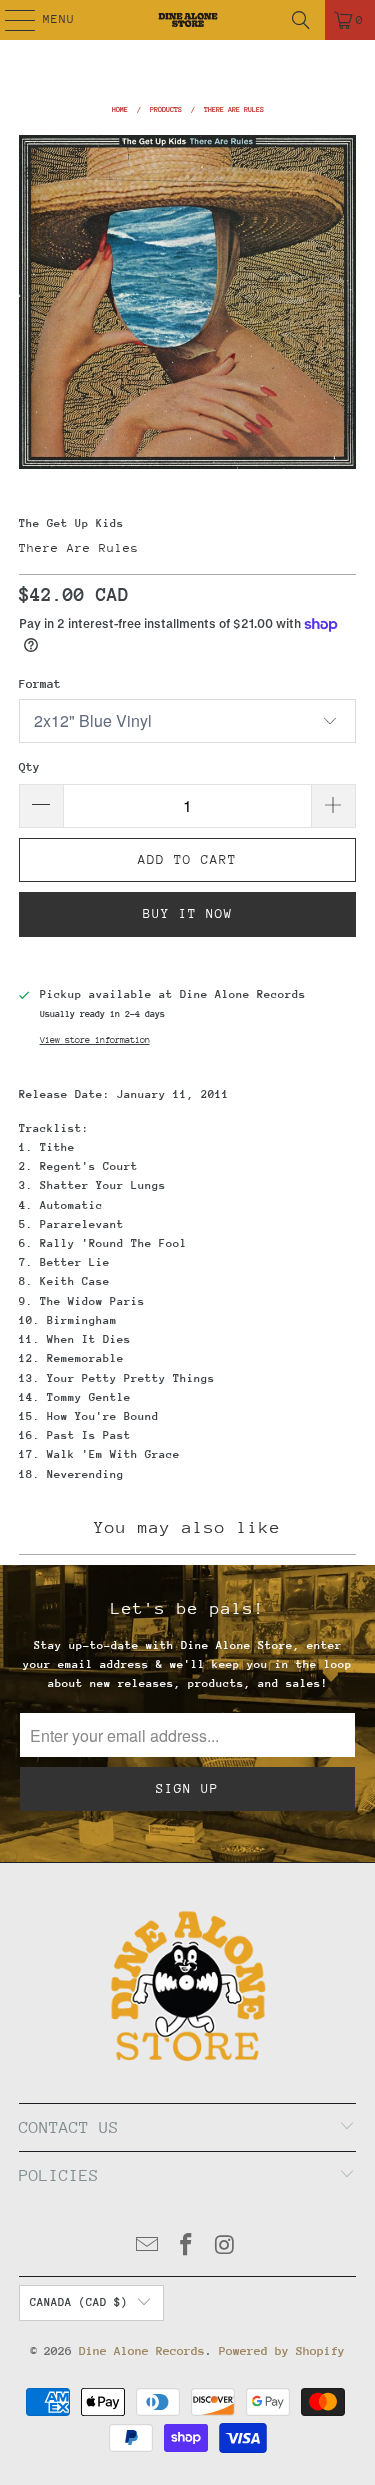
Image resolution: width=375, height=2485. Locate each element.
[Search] (301, 20)
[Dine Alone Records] (188, 20)
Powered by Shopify (282, 2351)
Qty (29, 767)
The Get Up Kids (71, 523)
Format (40, 684)
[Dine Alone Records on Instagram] (225, 2247)
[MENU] (9, 20)
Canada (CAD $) (79, 2302)
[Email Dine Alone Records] (148, 2247)
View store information (95, 1039)
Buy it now (188, 913)
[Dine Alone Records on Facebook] (187, 2247)
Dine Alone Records (142, 2351)
